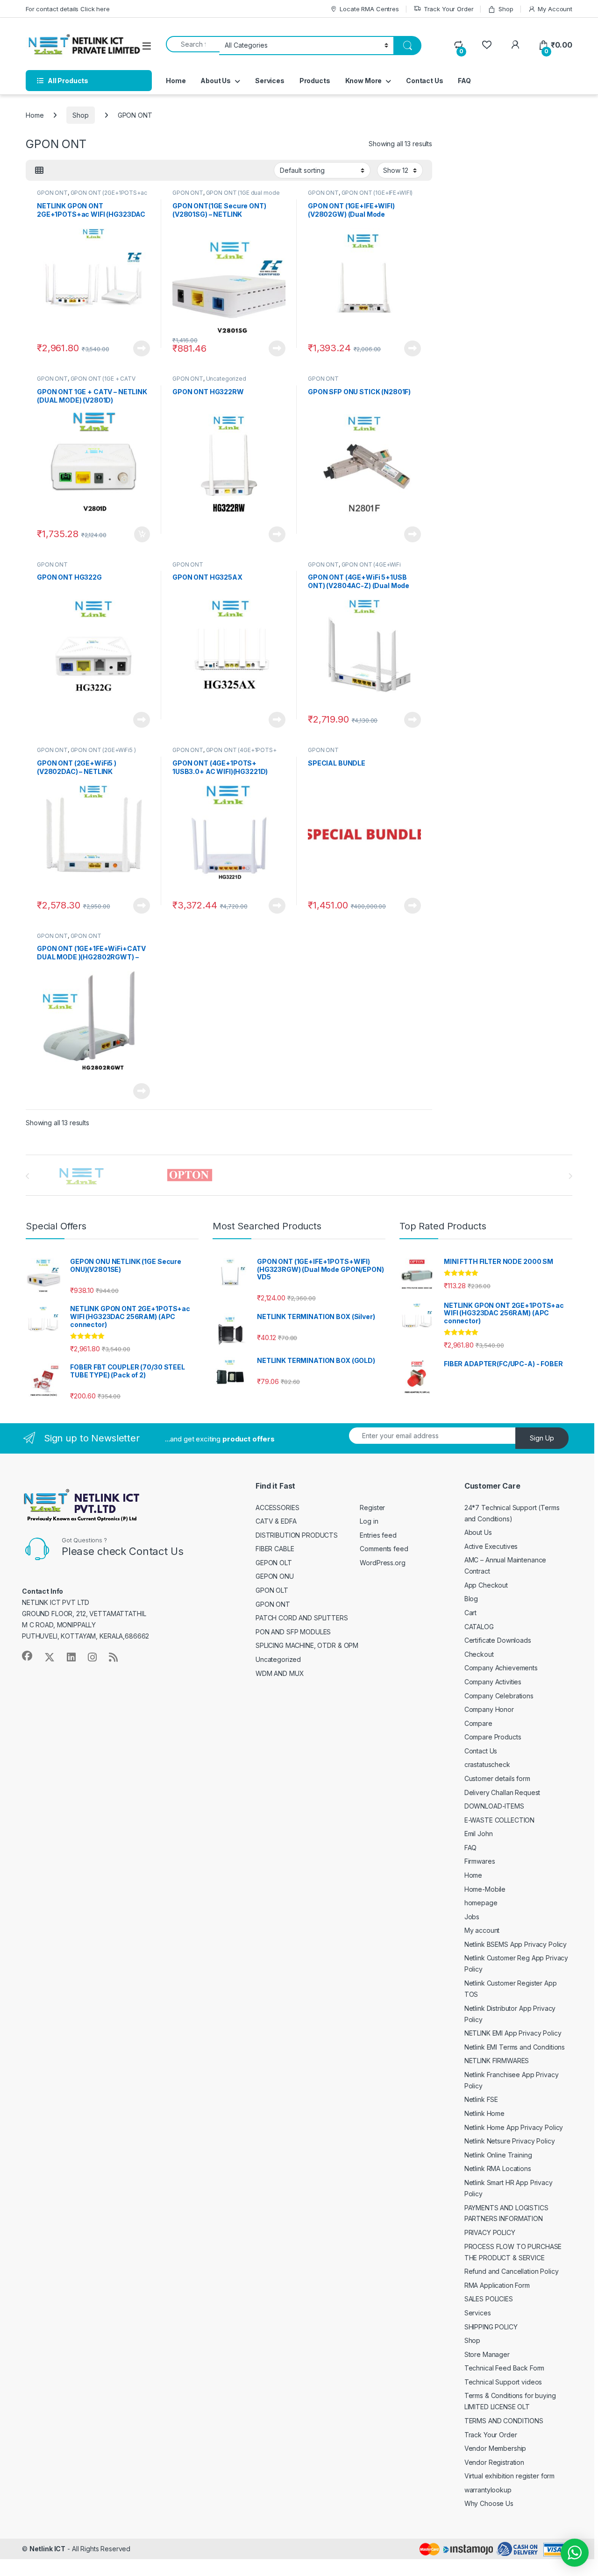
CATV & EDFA (276, 1521)
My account (482, 1930)
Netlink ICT (47, 2549)
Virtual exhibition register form (510, 2476)
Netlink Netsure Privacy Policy (510, 2141)
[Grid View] (39, 170)
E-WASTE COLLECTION (499, 1820)
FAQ (464, 81)
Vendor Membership (495, 2448)
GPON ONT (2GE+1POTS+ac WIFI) (92, 196)
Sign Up (542, 1438)
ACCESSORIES (277, 1508)
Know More (364, 81)
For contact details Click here (68, 9)
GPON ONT (52, 193)
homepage (481, 1903)
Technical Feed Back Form (505, 2368)
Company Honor (489, 1709)
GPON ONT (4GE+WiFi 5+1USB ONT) (354, 568)
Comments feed (384, 1549)
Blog (471, 1599)
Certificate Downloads (498, 1640)
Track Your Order (449, 9)
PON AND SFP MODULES (293, 1632)
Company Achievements (501, 1668)
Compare (478, 1723)
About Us (216, 81)
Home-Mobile (485, 1889)
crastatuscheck (487, 1764)
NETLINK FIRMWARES (497, 2061)
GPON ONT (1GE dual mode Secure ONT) (226, 196)
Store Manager (487, 2354)
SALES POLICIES (489, 2299)
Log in (369, 1521)
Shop (506, 9)
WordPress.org (382, 1563)
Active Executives (491, 1546)
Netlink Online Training (498, 2155)
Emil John (479, 1834)
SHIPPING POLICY (491, 2327)
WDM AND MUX (280, 1673)
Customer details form (497, 1778)
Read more (142, 348)
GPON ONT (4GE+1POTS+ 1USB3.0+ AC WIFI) (224, 753)
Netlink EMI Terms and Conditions (515, 2047)
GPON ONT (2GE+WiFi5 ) (103, 750)
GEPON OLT (274, 1563)
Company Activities (493, 1682)
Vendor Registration (494, 2462)
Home (176, 81)
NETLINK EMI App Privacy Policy (513, 2033)
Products (315, 81)
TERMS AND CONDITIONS (504, 2421)
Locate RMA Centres (369, 9)
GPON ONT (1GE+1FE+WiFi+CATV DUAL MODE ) (85, 939)
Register (372, 1508)
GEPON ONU (275, 1576)
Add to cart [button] (142, 534)
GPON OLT (272, 1590)
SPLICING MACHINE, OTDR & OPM (307, 1645)
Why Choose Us (489, 2503)
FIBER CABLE (275, 1549)
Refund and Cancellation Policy (512, 2271)
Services (270, 81)
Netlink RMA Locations (498, 2168)
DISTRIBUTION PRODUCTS (297, 1535)
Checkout (479, 1654)
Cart (470, 1613)
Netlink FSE (481, 2099)
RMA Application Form (497, 2285)
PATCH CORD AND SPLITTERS (302, 1618)
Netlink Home (484, 2113)
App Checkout (486, 1585)
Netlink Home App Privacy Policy (514, 2127)
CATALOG (479, 1627)
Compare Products (493, 1737)
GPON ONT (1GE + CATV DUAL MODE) (86, 382)
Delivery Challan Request (502, 1792)
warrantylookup (488, 2490)
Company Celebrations (499, 1696)
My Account (555, 9)
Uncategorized (226, 379)
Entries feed (378, 1535)
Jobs (472, 1917)
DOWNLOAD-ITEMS (494, 1806)
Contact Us (425, 81)
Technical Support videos (503, 2382)
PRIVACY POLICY (490, 2232)
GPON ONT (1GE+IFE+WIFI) (377, 193)
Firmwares (480, 1861)
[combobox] (193, 44)
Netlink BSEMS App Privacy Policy (516, 1944)
